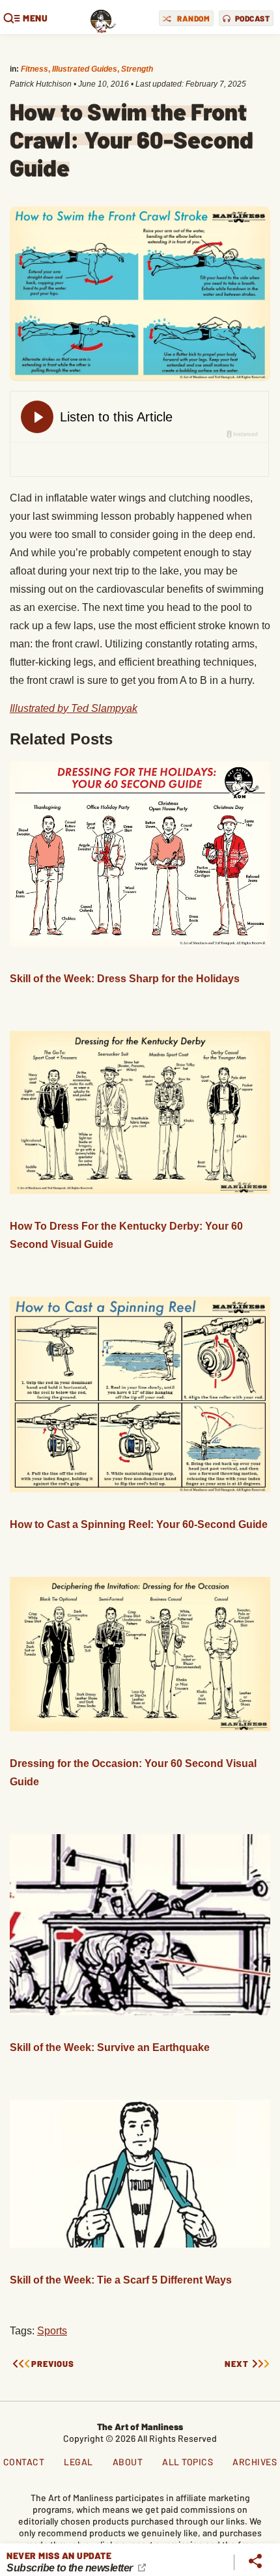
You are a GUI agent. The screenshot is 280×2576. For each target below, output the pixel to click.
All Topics (188, 2462)
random (193, 18)
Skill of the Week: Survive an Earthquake (110, 2047)
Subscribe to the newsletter (71, 2568)
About (128, 2462)
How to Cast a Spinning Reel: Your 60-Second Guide (139, 1524)
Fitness (35, 69)
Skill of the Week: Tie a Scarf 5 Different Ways (121, 2280)
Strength (137, 69)
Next (237, 2364)
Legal (78, 2462)
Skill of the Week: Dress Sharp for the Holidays (125, 979)
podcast (253, 18)
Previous (53, 2364)
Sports (52, 2331)
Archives (255, 2462)
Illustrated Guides (85, 69)
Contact (24, 2462)
